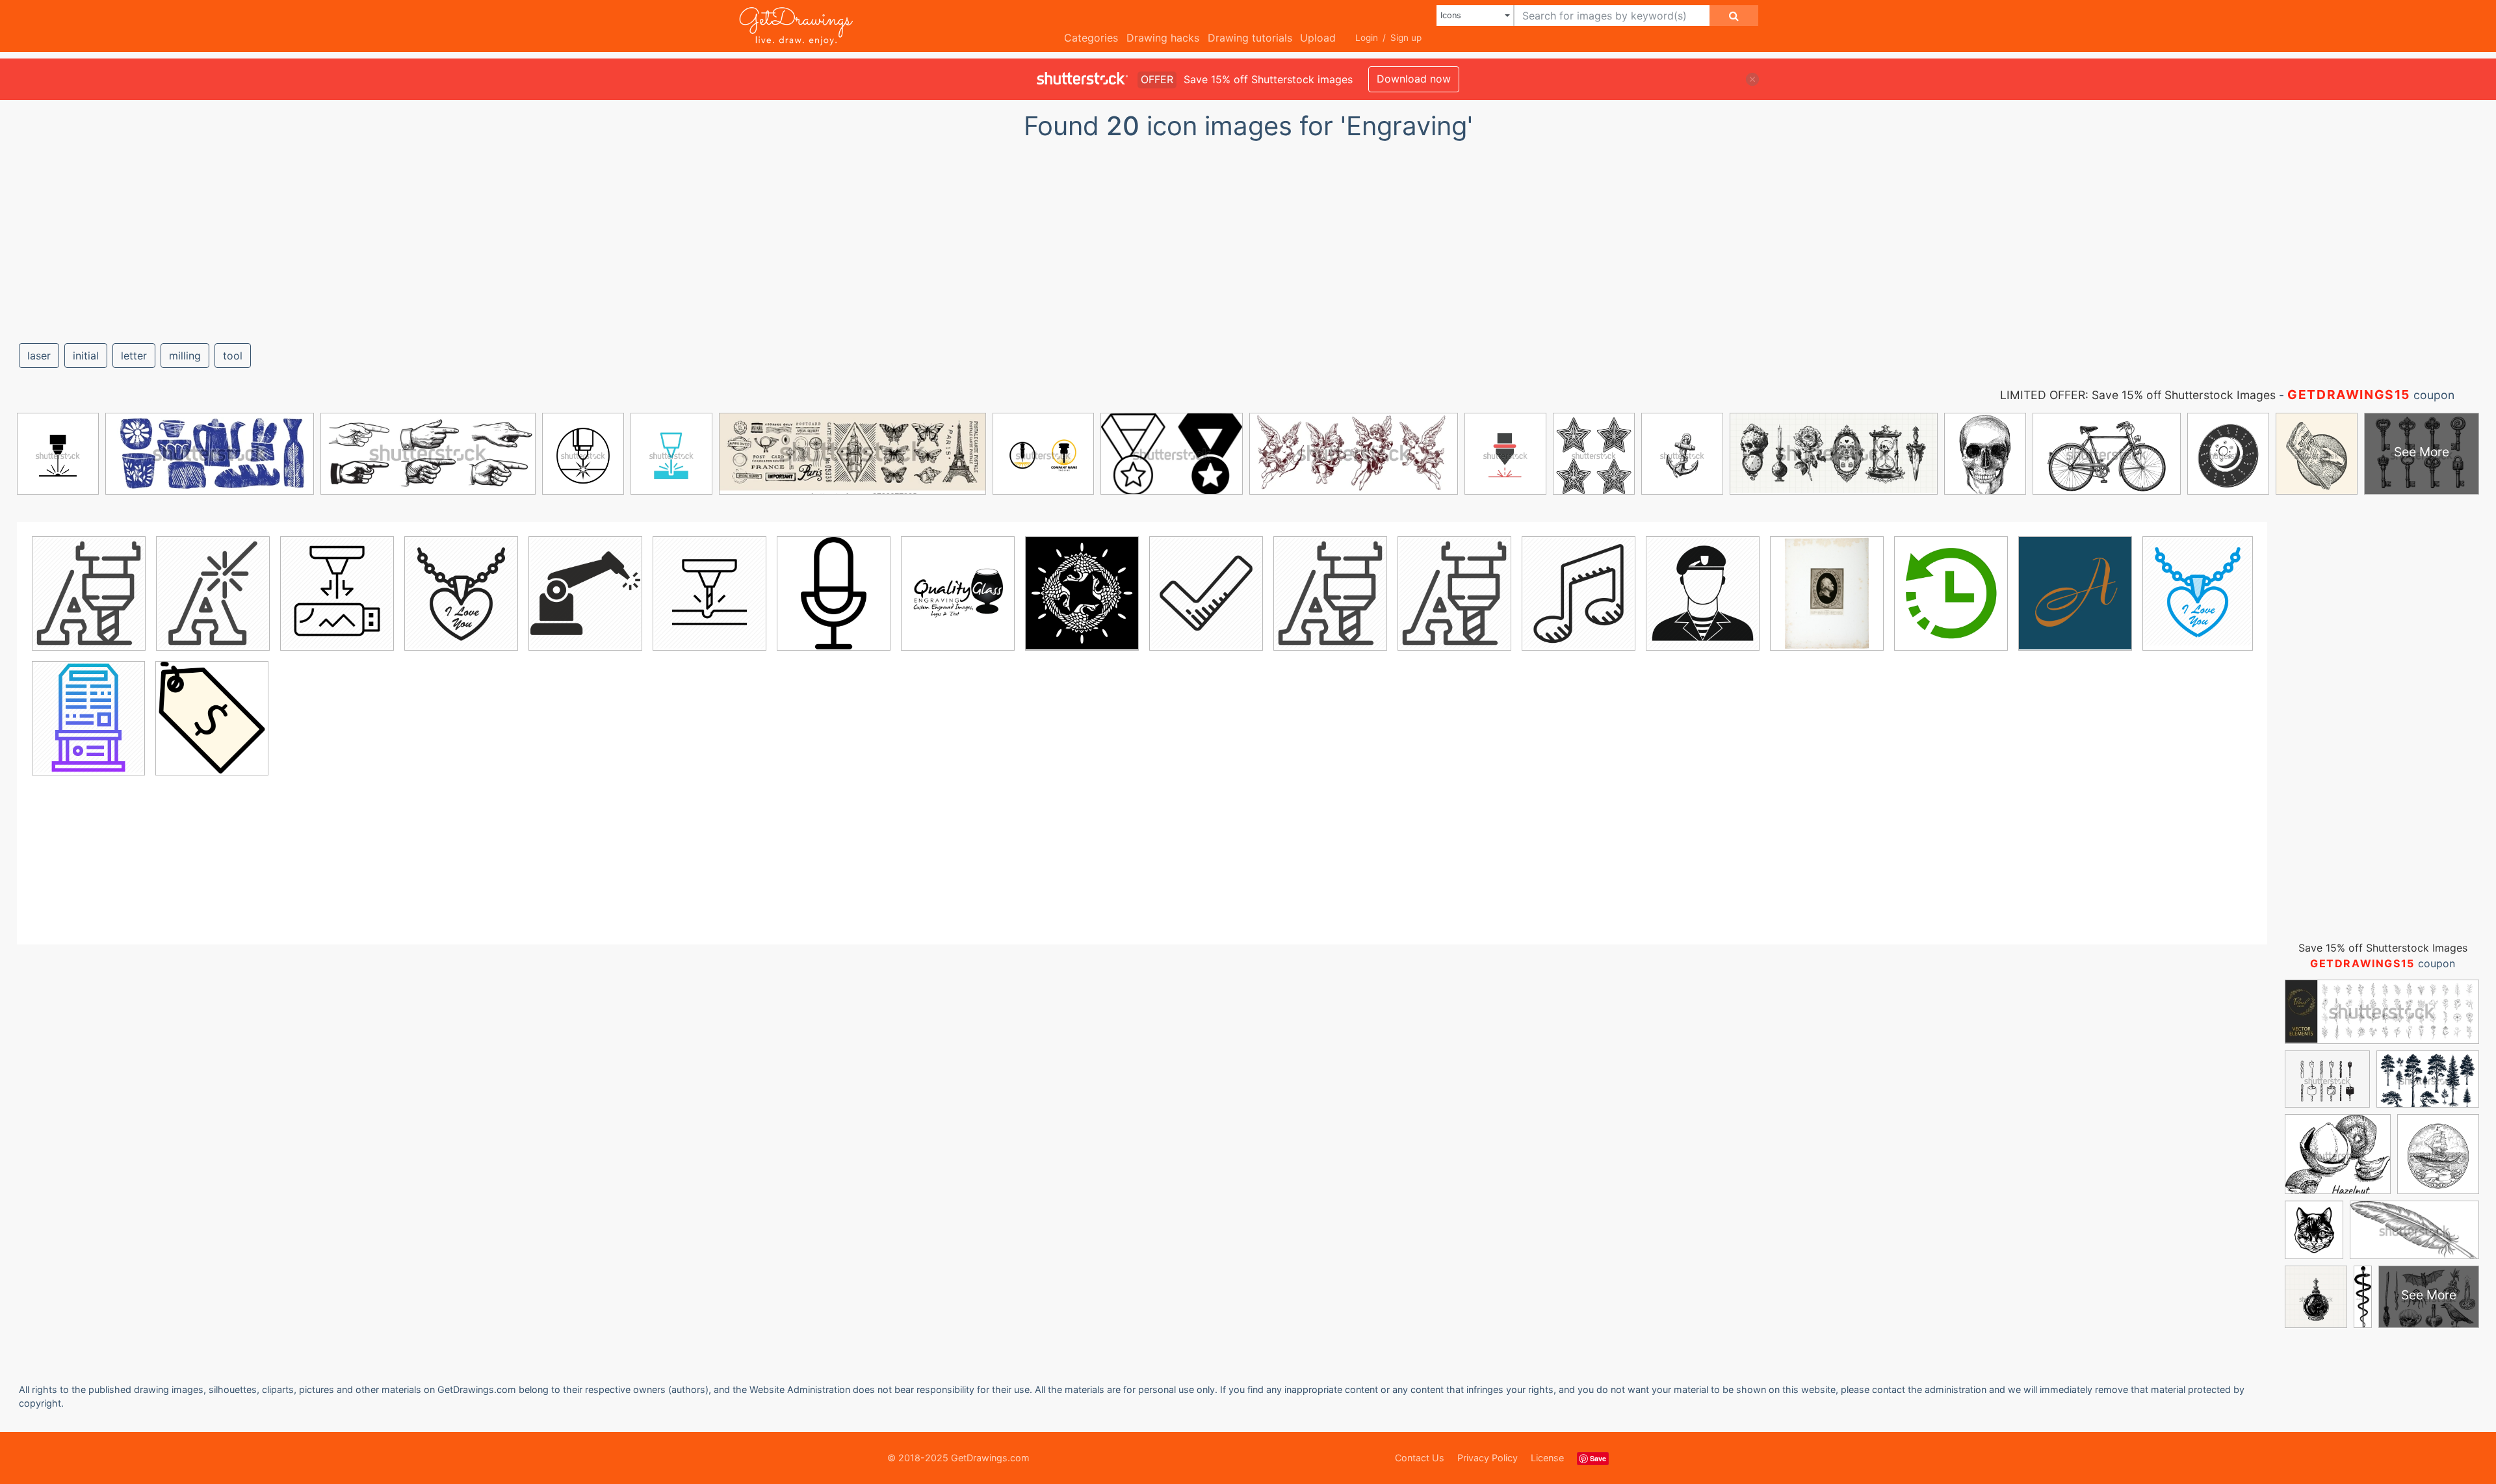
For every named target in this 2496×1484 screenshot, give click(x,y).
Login (1367, 38)
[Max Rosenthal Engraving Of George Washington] (1827, 593)
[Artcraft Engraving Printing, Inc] (2075, 593)
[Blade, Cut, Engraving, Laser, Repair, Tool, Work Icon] (213, 593)
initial (86, 356)
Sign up (1406, 38)
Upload (1318, 38)
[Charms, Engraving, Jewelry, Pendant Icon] (461, 593)
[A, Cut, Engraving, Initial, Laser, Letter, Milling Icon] (89, 593)
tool (233, 356)
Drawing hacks (1163, 38)
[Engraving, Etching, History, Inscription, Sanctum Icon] (88, 718)
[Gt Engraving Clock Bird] (1082, 593)
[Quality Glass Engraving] (958, 593)
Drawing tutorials (1250, 38)
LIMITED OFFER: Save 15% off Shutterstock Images (2138, 395)
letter (134, 356)
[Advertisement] (1248, 236)
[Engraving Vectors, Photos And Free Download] (834, 593)
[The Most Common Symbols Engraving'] (1206, 593)
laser (39, 356)
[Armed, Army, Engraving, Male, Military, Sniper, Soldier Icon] (1703, 593)
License (1547, 1458)
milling (185, 356)
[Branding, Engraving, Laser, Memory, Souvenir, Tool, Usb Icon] (337, 593)
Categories (1091, 38)
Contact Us (1420, 1458)
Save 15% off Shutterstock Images (2383, 948)
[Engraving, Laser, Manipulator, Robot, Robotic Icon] (585, 593)
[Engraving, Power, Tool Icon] (709, 593)
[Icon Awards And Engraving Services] (212, 718)
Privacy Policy (1488, 1458)
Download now (1414, 79)
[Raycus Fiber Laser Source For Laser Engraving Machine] (1951, 593)
